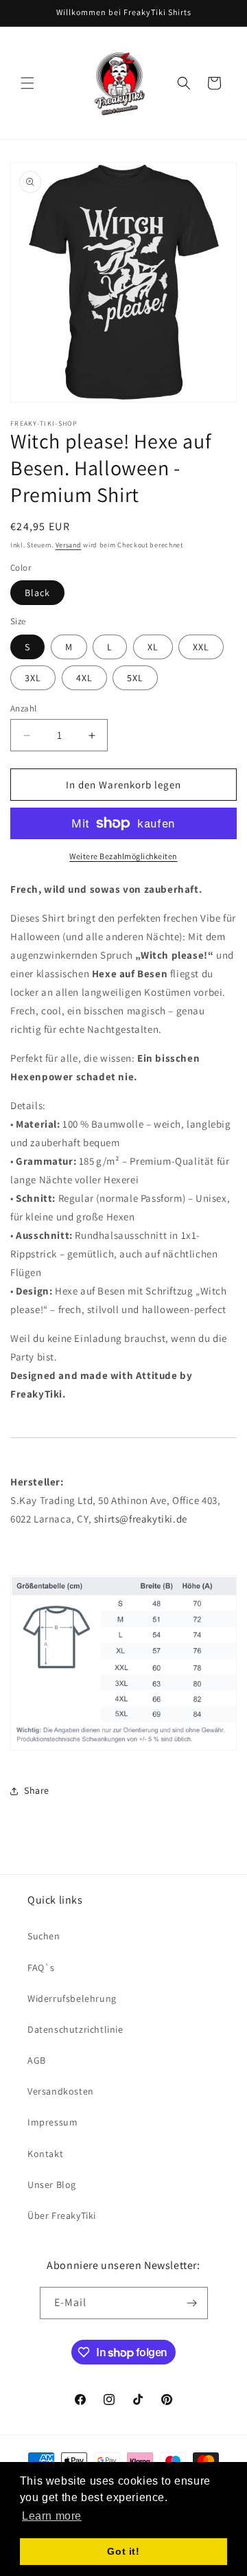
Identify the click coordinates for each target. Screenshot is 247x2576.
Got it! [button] (123, 2551)
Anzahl (23, 708)
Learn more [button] (52, 2516)
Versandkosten (61, 2091)
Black (37, 593)
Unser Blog (52, 2185)
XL (153, 647)
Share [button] (37, 1790)
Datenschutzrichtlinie (75, 2029)
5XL (135, 678)
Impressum (52, 2122)
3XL (33, 678)
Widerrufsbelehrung (72, 1998)
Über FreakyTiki (62, 2215)
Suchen (44, 1936)
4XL (84, 678)
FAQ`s (41, 1968)
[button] (27, 83)
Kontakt (45, 2154)
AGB (37, 2060)
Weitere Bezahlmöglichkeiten (123, 856)
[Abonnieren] (192, 2303)
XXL (201, 647)
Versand (69, 545)
